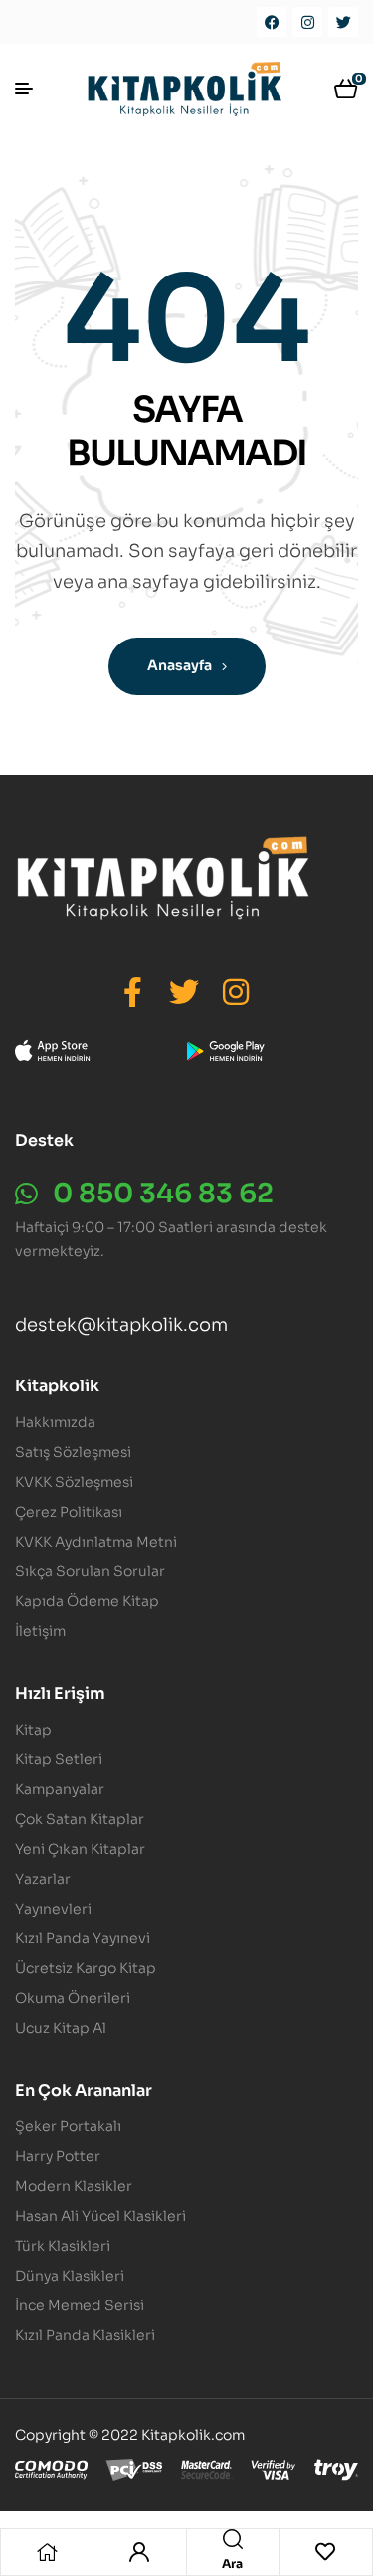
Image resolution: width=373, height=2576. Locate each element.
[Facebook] (272, 22)
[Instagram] (307, 22)
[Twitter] (343, 22)
